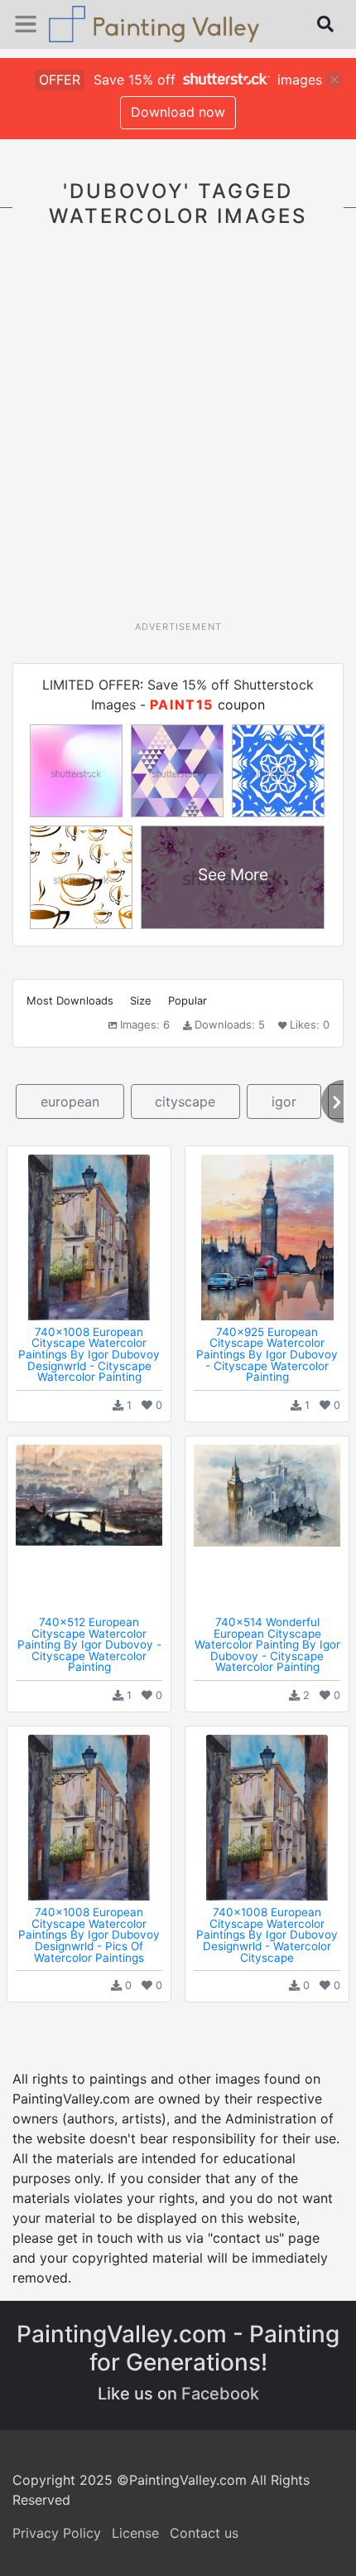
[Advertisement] (178, 433)
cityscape (185, 1102)
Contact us (204, 2533)
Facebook (220, 2394)
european (70, 1102)
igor (284, 1102)
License (135, 2533)
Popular (188, 1000)
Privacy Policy (57, 2533)
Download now (178, 112)
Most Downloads (70, 1000)
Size (141, 1000)
